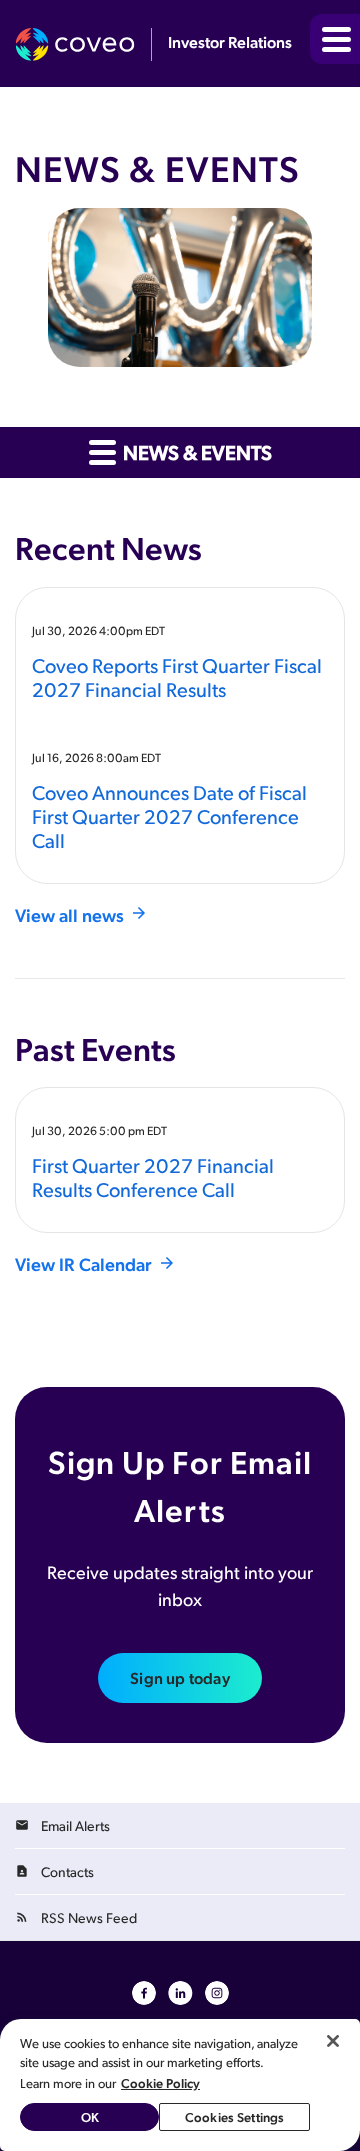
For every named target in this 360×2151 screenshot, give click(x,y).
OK (90, 2116)
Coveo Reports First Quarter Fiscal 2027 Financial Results (177, 677)
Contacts (67, 1871)
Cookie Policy (160, 2082)
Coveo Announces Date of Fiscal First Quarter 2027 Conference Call (169, 816)
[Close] (333, 2041)
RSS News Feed (89, 1917)
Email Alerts (75, 1825)
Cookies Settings (234, 2116)
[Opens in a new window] (83, 44)
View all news (69, 914)
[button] (335, 39)
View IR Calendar (83, 1263)
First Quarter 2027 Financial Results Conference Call (153, 1177)
